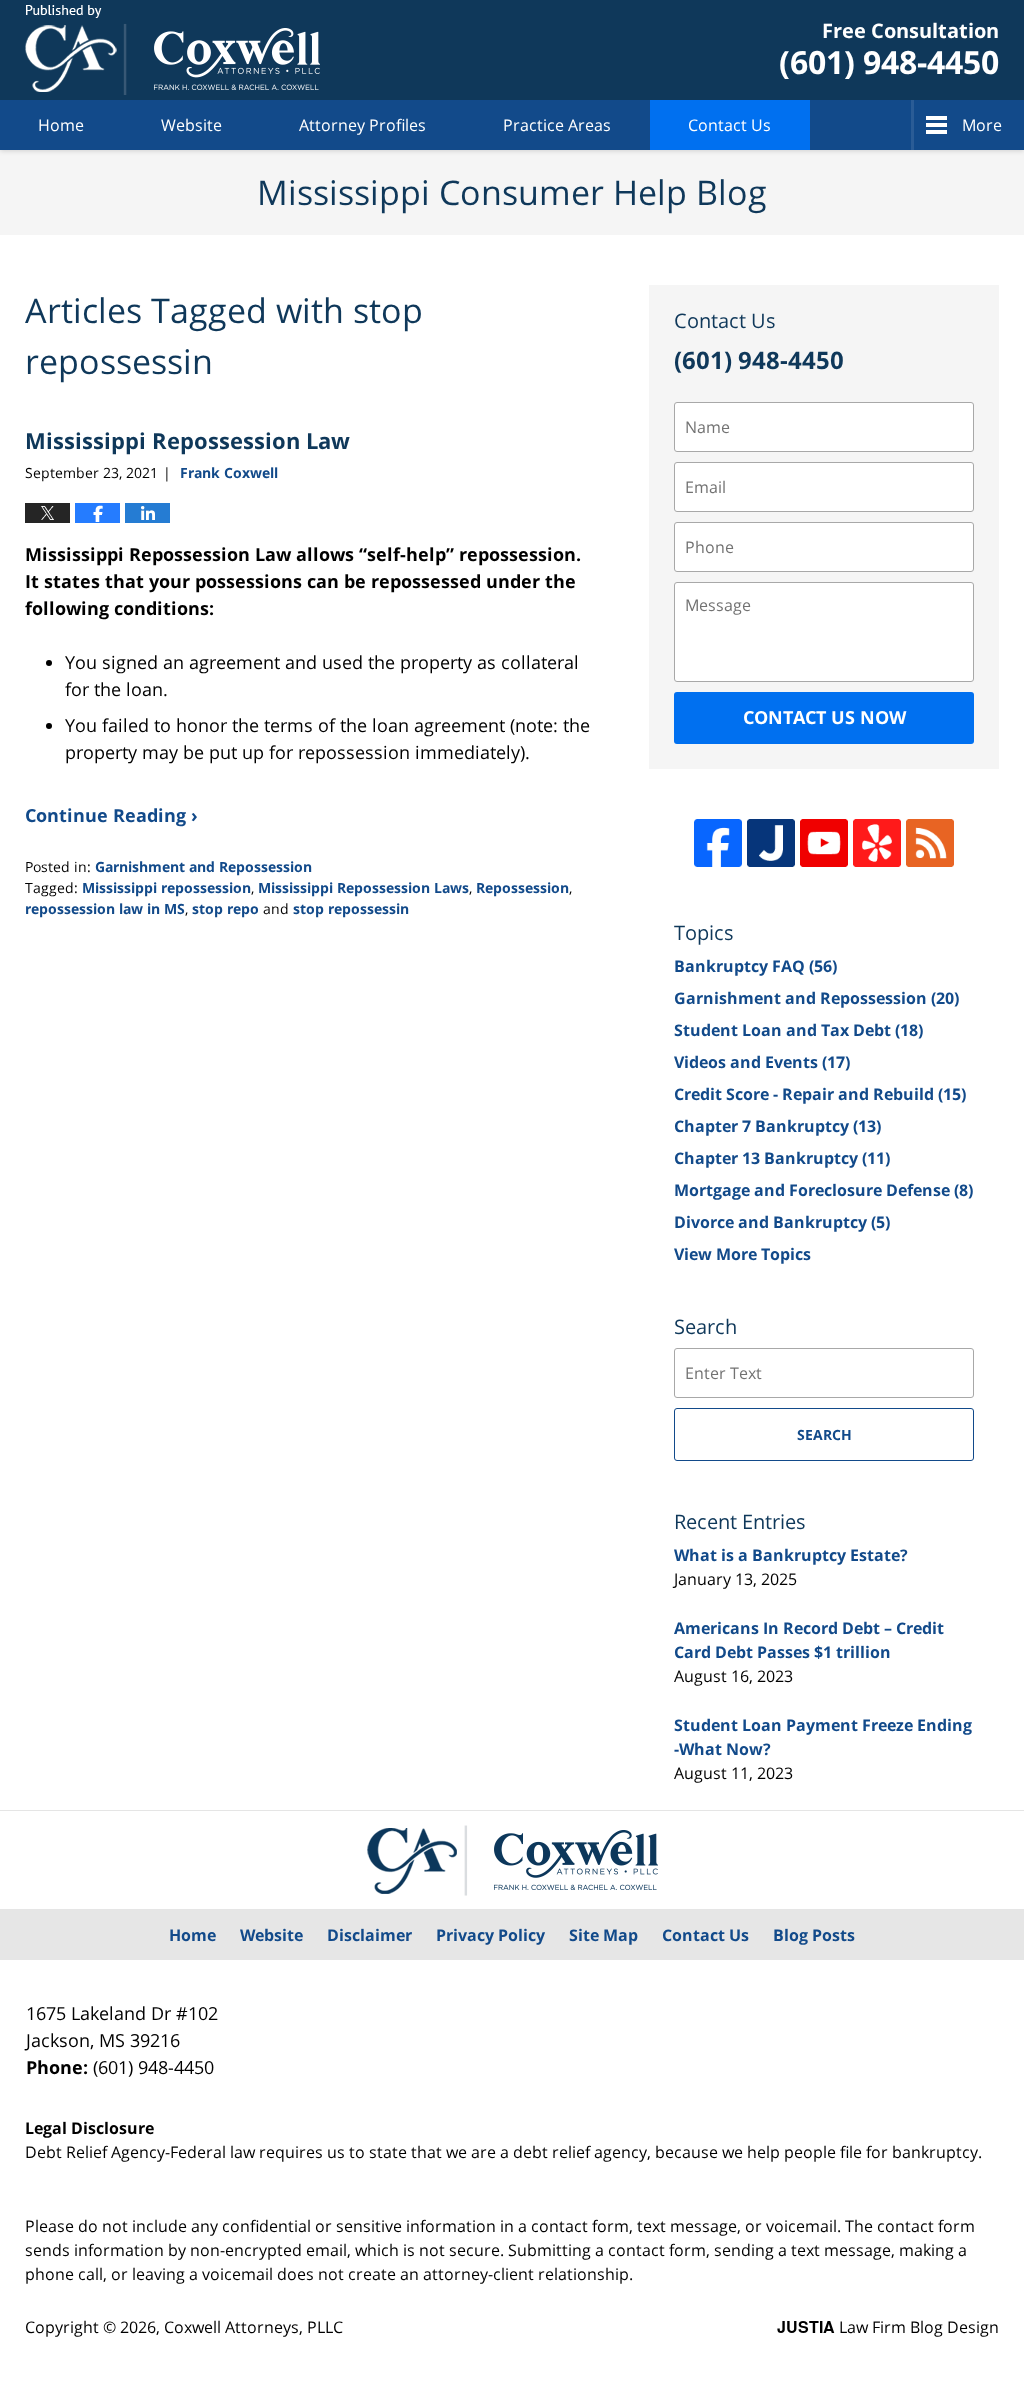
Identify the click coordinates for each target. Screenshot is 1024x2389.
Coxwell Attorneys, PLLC (253, 2327)
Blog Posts (814, 1935)
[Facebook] (718, 843)
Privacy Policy (490, 1935)
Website (191, 125)
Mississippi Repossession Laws (363, 887)
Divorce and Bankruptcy (782, 1222)
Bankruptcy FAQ (755, 966)
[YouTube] (824, 843)
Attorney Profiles (362, 125)
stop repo (225, 908)
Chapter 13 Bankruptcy (782, 1158)
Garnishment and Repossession (203, 866)
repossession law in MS (105, 908)
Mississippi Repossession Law (187, 440)
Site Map (603, 1935)
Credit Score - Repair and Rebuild (820, 1094)
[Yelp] (877, 843)
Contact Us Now (824, 717)
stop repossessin (351, 908)
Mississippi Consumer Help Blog (172, 50)
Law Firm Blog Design (888, 2327)
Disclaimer (369, 1935)
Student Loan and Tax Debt (798, 1030)
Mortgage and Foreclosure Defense (823, 1190)
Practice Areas (557, 125)
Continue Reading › (111, 815)
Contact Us (729, 125)
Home (61, 125)
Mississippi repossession (166, 887)
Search (824, 1434)
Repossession (522, 887)
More (982, 125)
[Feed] (930, 843)
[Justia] (771, 843)
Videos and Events (762, 1062)
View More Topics (742, 1254)
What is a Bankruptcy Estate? (791, 1555)
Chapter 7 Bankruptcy (777, 1126)
